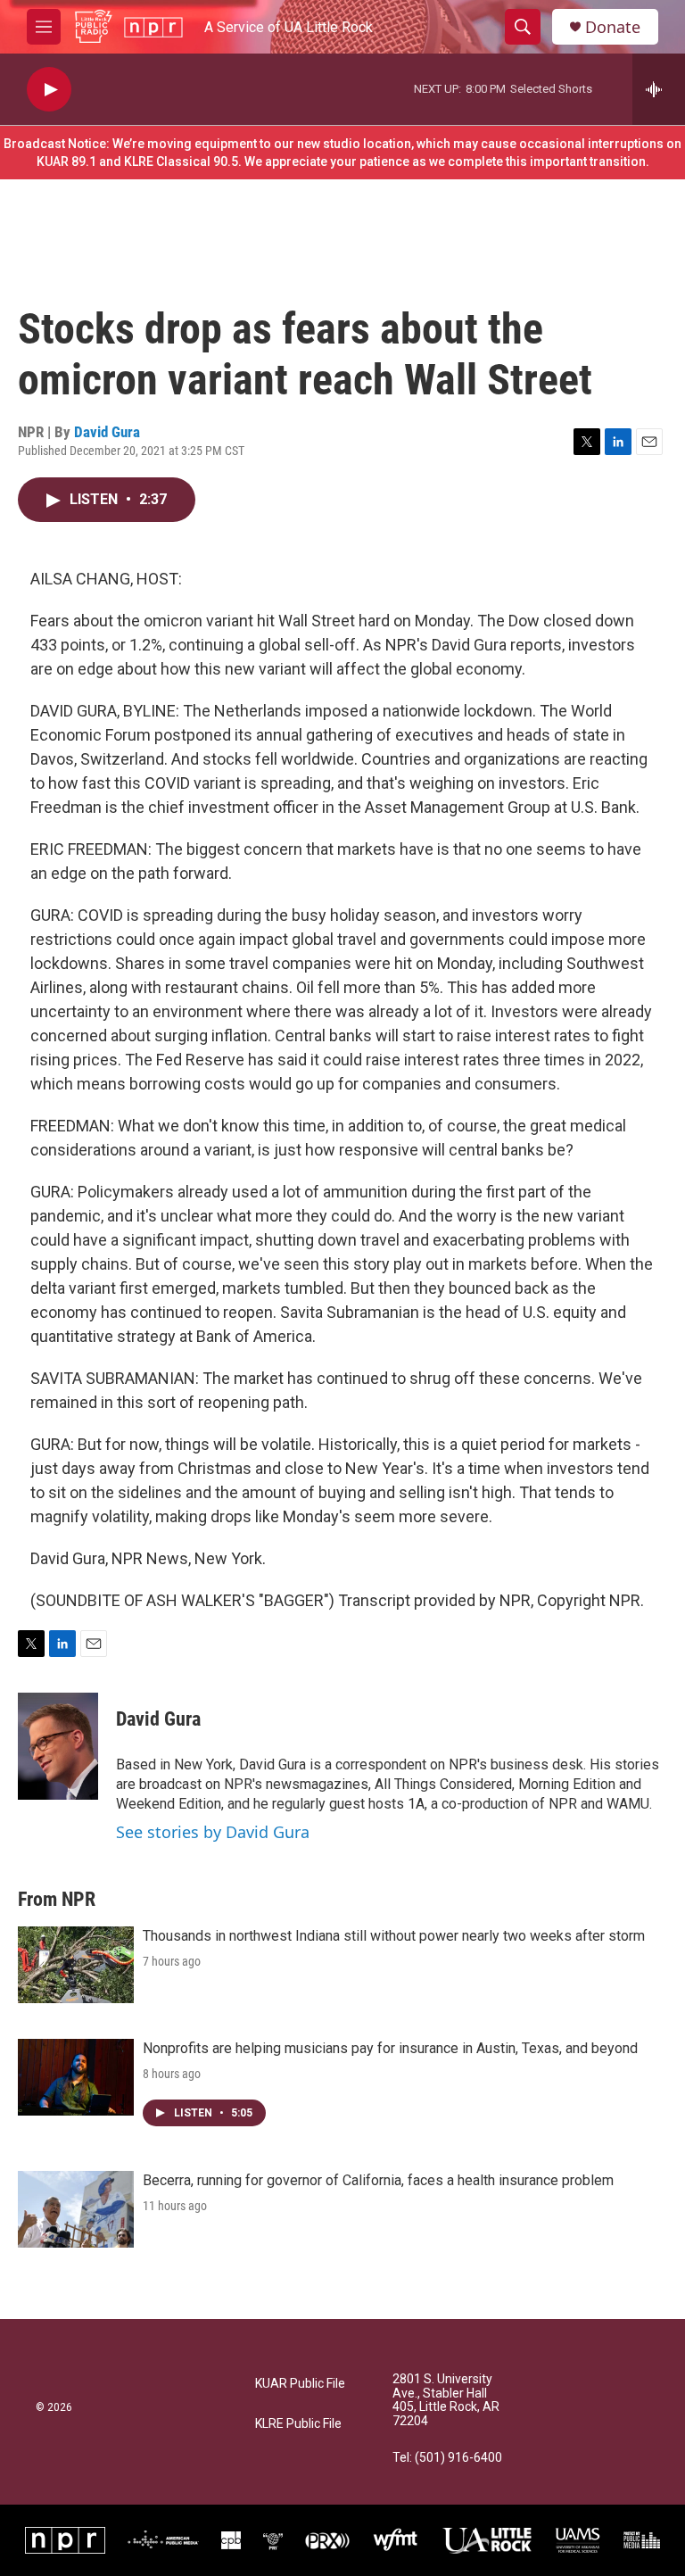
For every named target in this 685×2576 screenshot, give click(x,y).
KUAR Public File (300, 2384)
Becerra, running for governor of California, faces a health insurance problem (378, 2180)
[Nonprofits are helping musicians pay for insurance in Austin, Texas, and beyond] (76, 2077)
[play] (49, 90)
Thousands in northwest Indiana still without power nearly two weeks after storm (394, 1936)
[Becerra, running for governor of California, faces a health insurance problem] (76, 2209)
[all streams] (659, 89)
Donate (613, 27)
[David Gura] (58, 1746)
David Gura (107, 432)
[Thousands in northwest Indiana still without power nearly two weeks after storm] (76, 1965)
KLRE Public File (298, 2424)
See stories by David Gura (213, 1832)
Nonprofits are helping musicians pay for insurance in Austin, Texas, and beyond (390, 2048)
